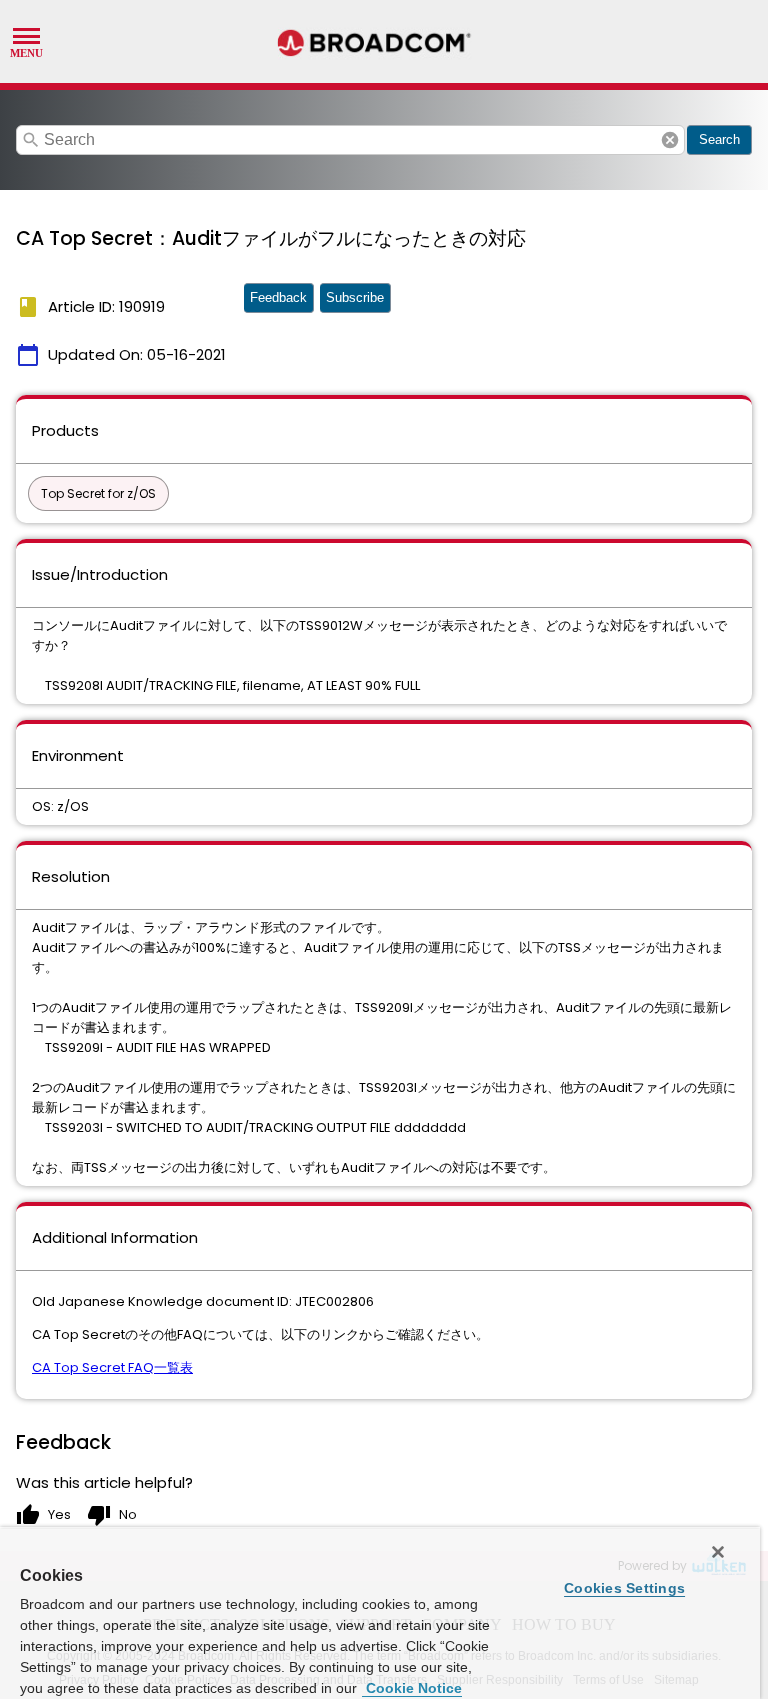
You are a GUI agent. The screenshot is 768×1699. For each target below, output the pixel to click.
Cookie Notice (412, 1688)
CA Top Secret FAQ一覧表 (112, 1367)
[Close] (718, 1552)
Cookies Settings (624, 1588)
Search (719, 139)
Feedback (278, 297)
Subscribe (355, 297)
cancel (670, 140)
